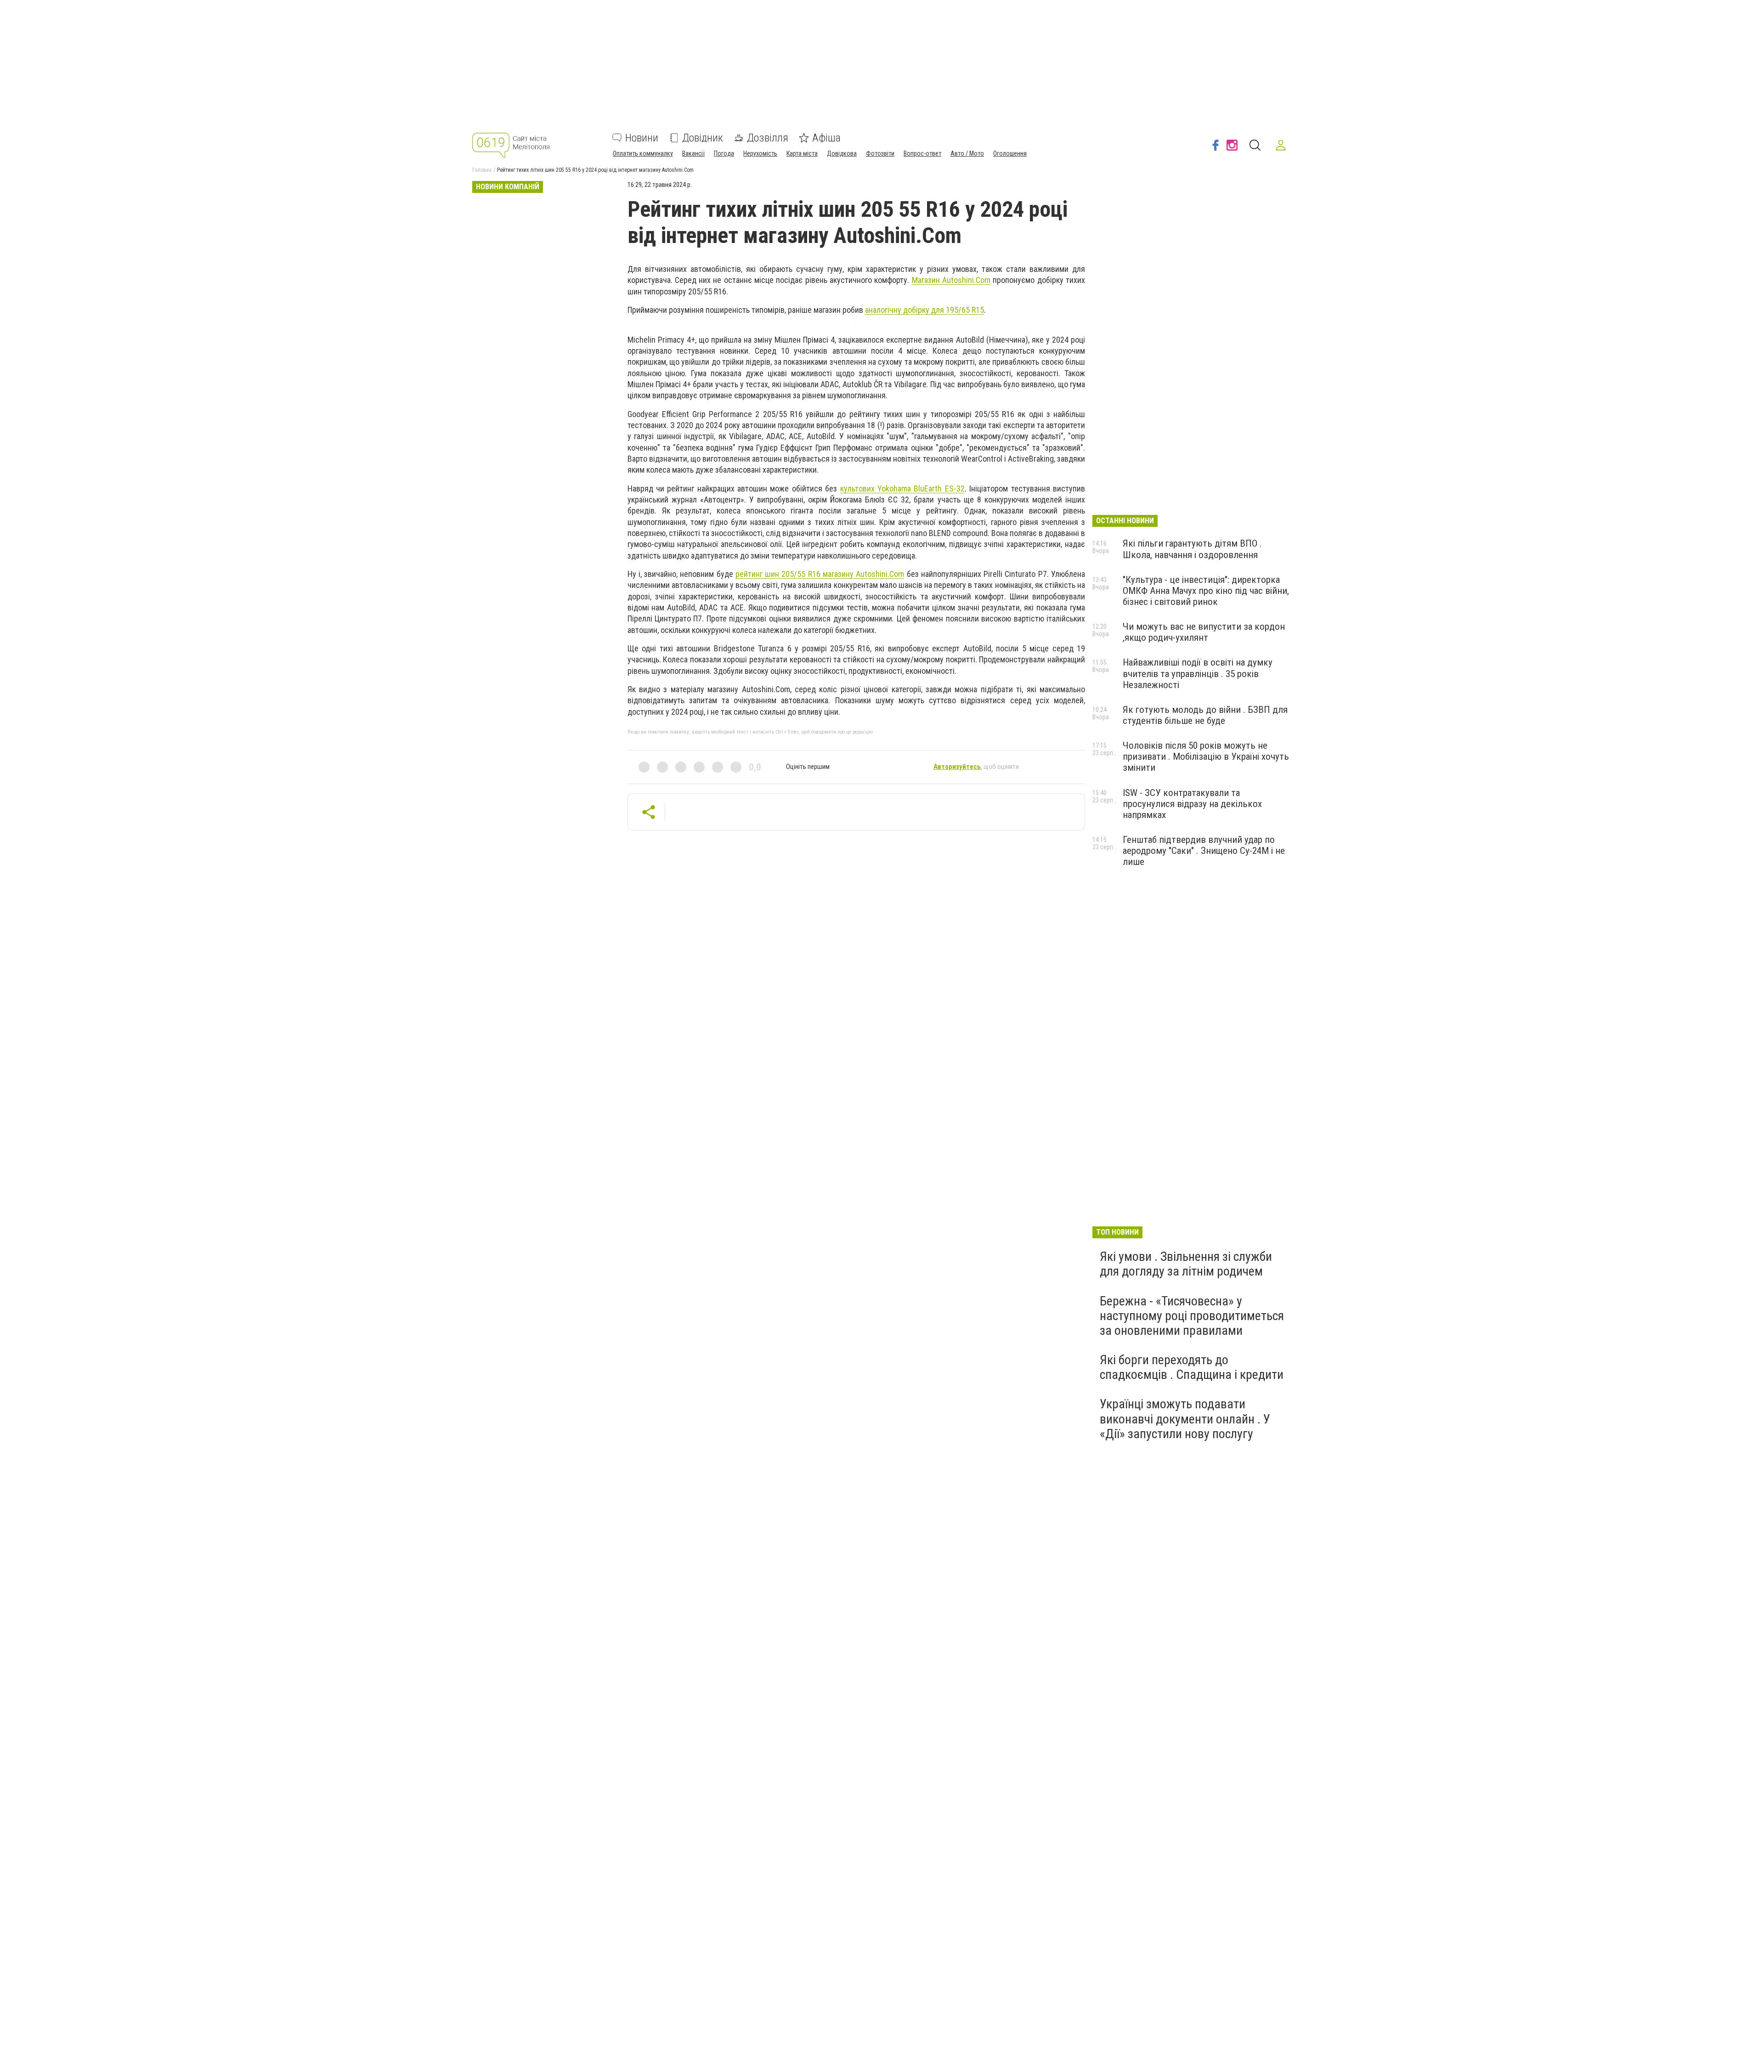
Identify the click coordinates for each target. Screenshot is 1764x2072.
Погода (724, 153)
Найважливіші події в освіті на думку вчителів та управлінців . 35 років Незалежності (1198, 673)
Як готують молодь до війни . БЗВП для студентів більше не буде (1205, 715)
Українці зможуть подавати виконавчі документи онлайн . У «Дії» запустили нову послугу (1185, 1419)
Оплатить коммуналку (643, 153)
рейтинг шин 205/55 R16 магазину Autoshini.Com (820, 574)
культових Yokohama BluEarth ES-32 (902, 488)
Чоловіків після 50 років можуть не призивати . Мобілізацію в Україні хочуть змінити (1206, 757)
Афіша (826, 138)
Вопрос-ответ (922, 153)
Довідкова (842, 153)
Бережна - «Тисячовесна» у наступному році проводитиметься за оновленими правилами (1192, 1316)
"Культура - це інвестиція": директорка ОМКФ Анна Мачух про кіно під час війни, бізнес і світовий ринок (1206, 591)
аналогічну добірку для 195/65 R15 (924, 310)
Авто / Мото (967, 153)
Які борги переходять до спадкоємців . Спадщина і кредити (1192, 1367)
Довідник (703, 138)
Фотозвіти (880, 153)
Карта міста (802, 153)
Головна (482, 170)
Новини (642, 138)
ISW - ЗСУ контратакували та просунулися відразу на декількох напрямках (1192, 804)
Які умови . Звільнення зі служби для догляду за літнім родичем (1186, 1264)
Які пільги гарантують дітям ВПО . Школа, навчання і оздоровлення (1192, 549)
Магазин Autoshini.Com (951, 280)
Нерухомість (760, 153)
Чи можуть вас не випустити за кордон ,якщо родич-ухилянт (1204, 632)
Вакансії (693, 153)
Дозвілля (768, 138)
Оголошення (1010, 153)
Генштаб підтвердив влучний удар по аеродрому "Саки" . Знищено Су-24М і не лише (1204, 851)
